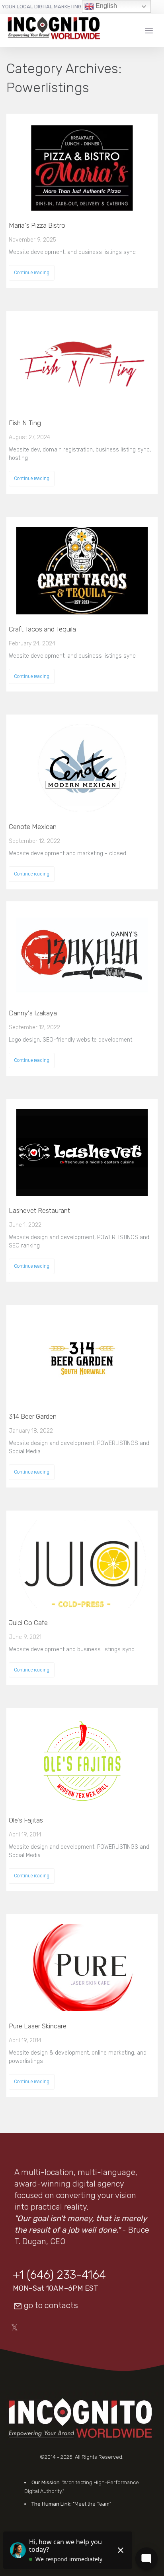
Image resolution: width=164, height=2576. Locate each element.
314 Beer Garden (33, 1416)
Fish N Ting (25, 423)
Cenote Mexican (33, 827)
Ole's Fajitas (26, 1820)
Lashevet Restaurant (39, 1211)
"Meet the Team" (92, 2504)
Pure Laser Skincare (38, 2026)
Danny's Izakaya (33, 1013)
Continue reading (32, 273)
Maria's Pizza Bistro (37, 225)
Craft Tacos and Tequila (42, 629)
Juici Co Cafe (28, 1623)
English (105, 6)
